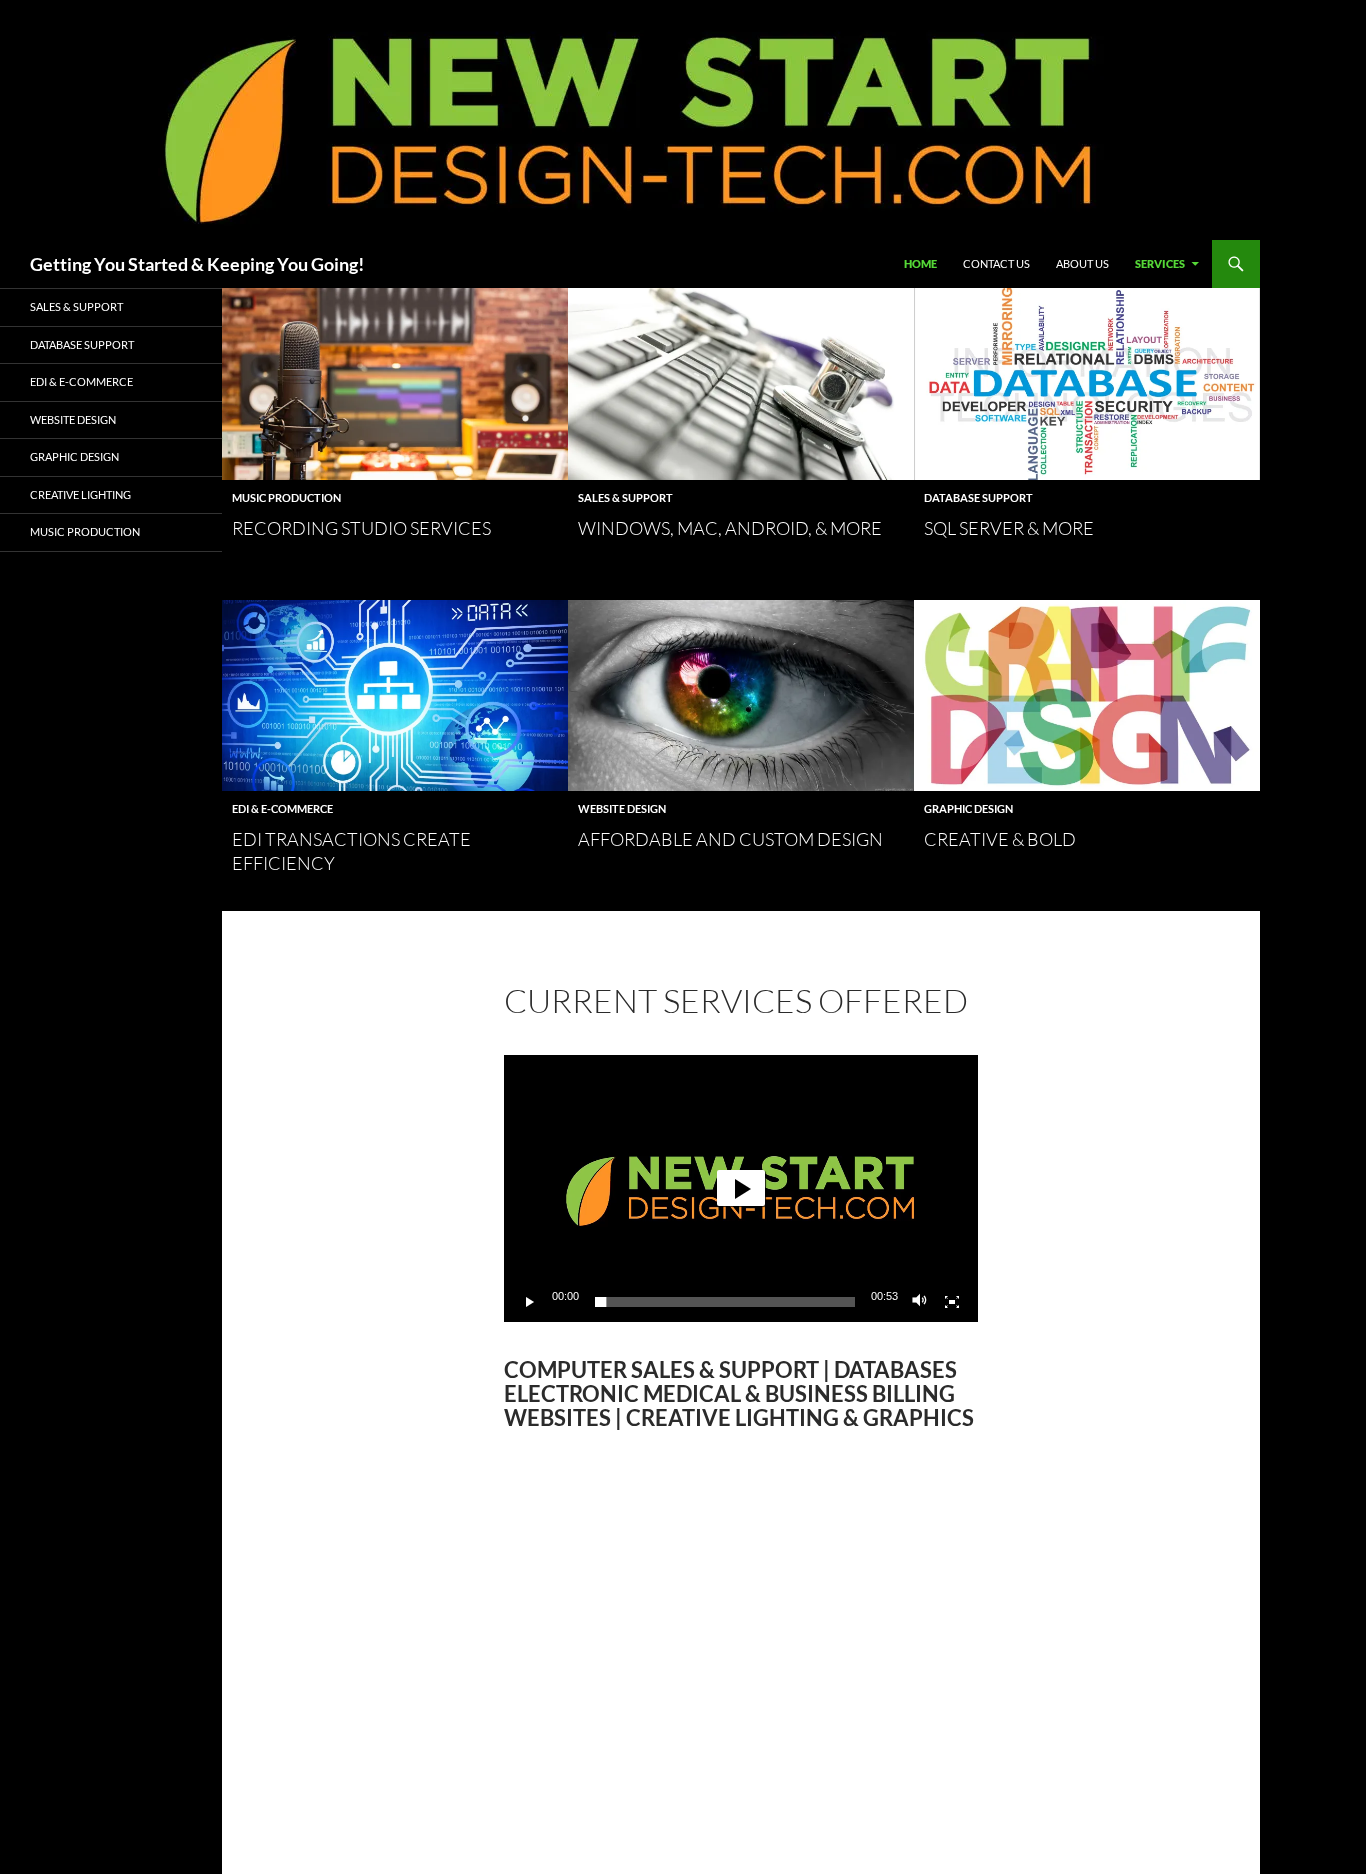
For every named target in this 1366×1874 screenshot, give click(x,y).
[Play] (530, 1302)
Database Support (978, 497)
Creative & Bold (1000, 839)
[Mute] (920, 1302)
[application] (741, 1188)
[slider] (725, 1302)
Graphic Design (968, 808)
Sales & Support (625, 497)
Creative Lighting (80, 494)
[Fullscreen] (952, 1302)
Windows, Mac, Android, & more (730, 528)
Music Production (286, 497)
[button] (741, 1188)
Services (1160, 263)
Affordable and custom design (730, 839)
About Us (1082, 263)
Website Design (622, 808)
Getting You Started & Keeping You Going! (197, 264)
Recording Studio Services (361, 528)
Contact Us (996, 263)
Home (920, 263)
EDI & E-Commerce (282, 808)
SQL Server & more (1009, 528)
